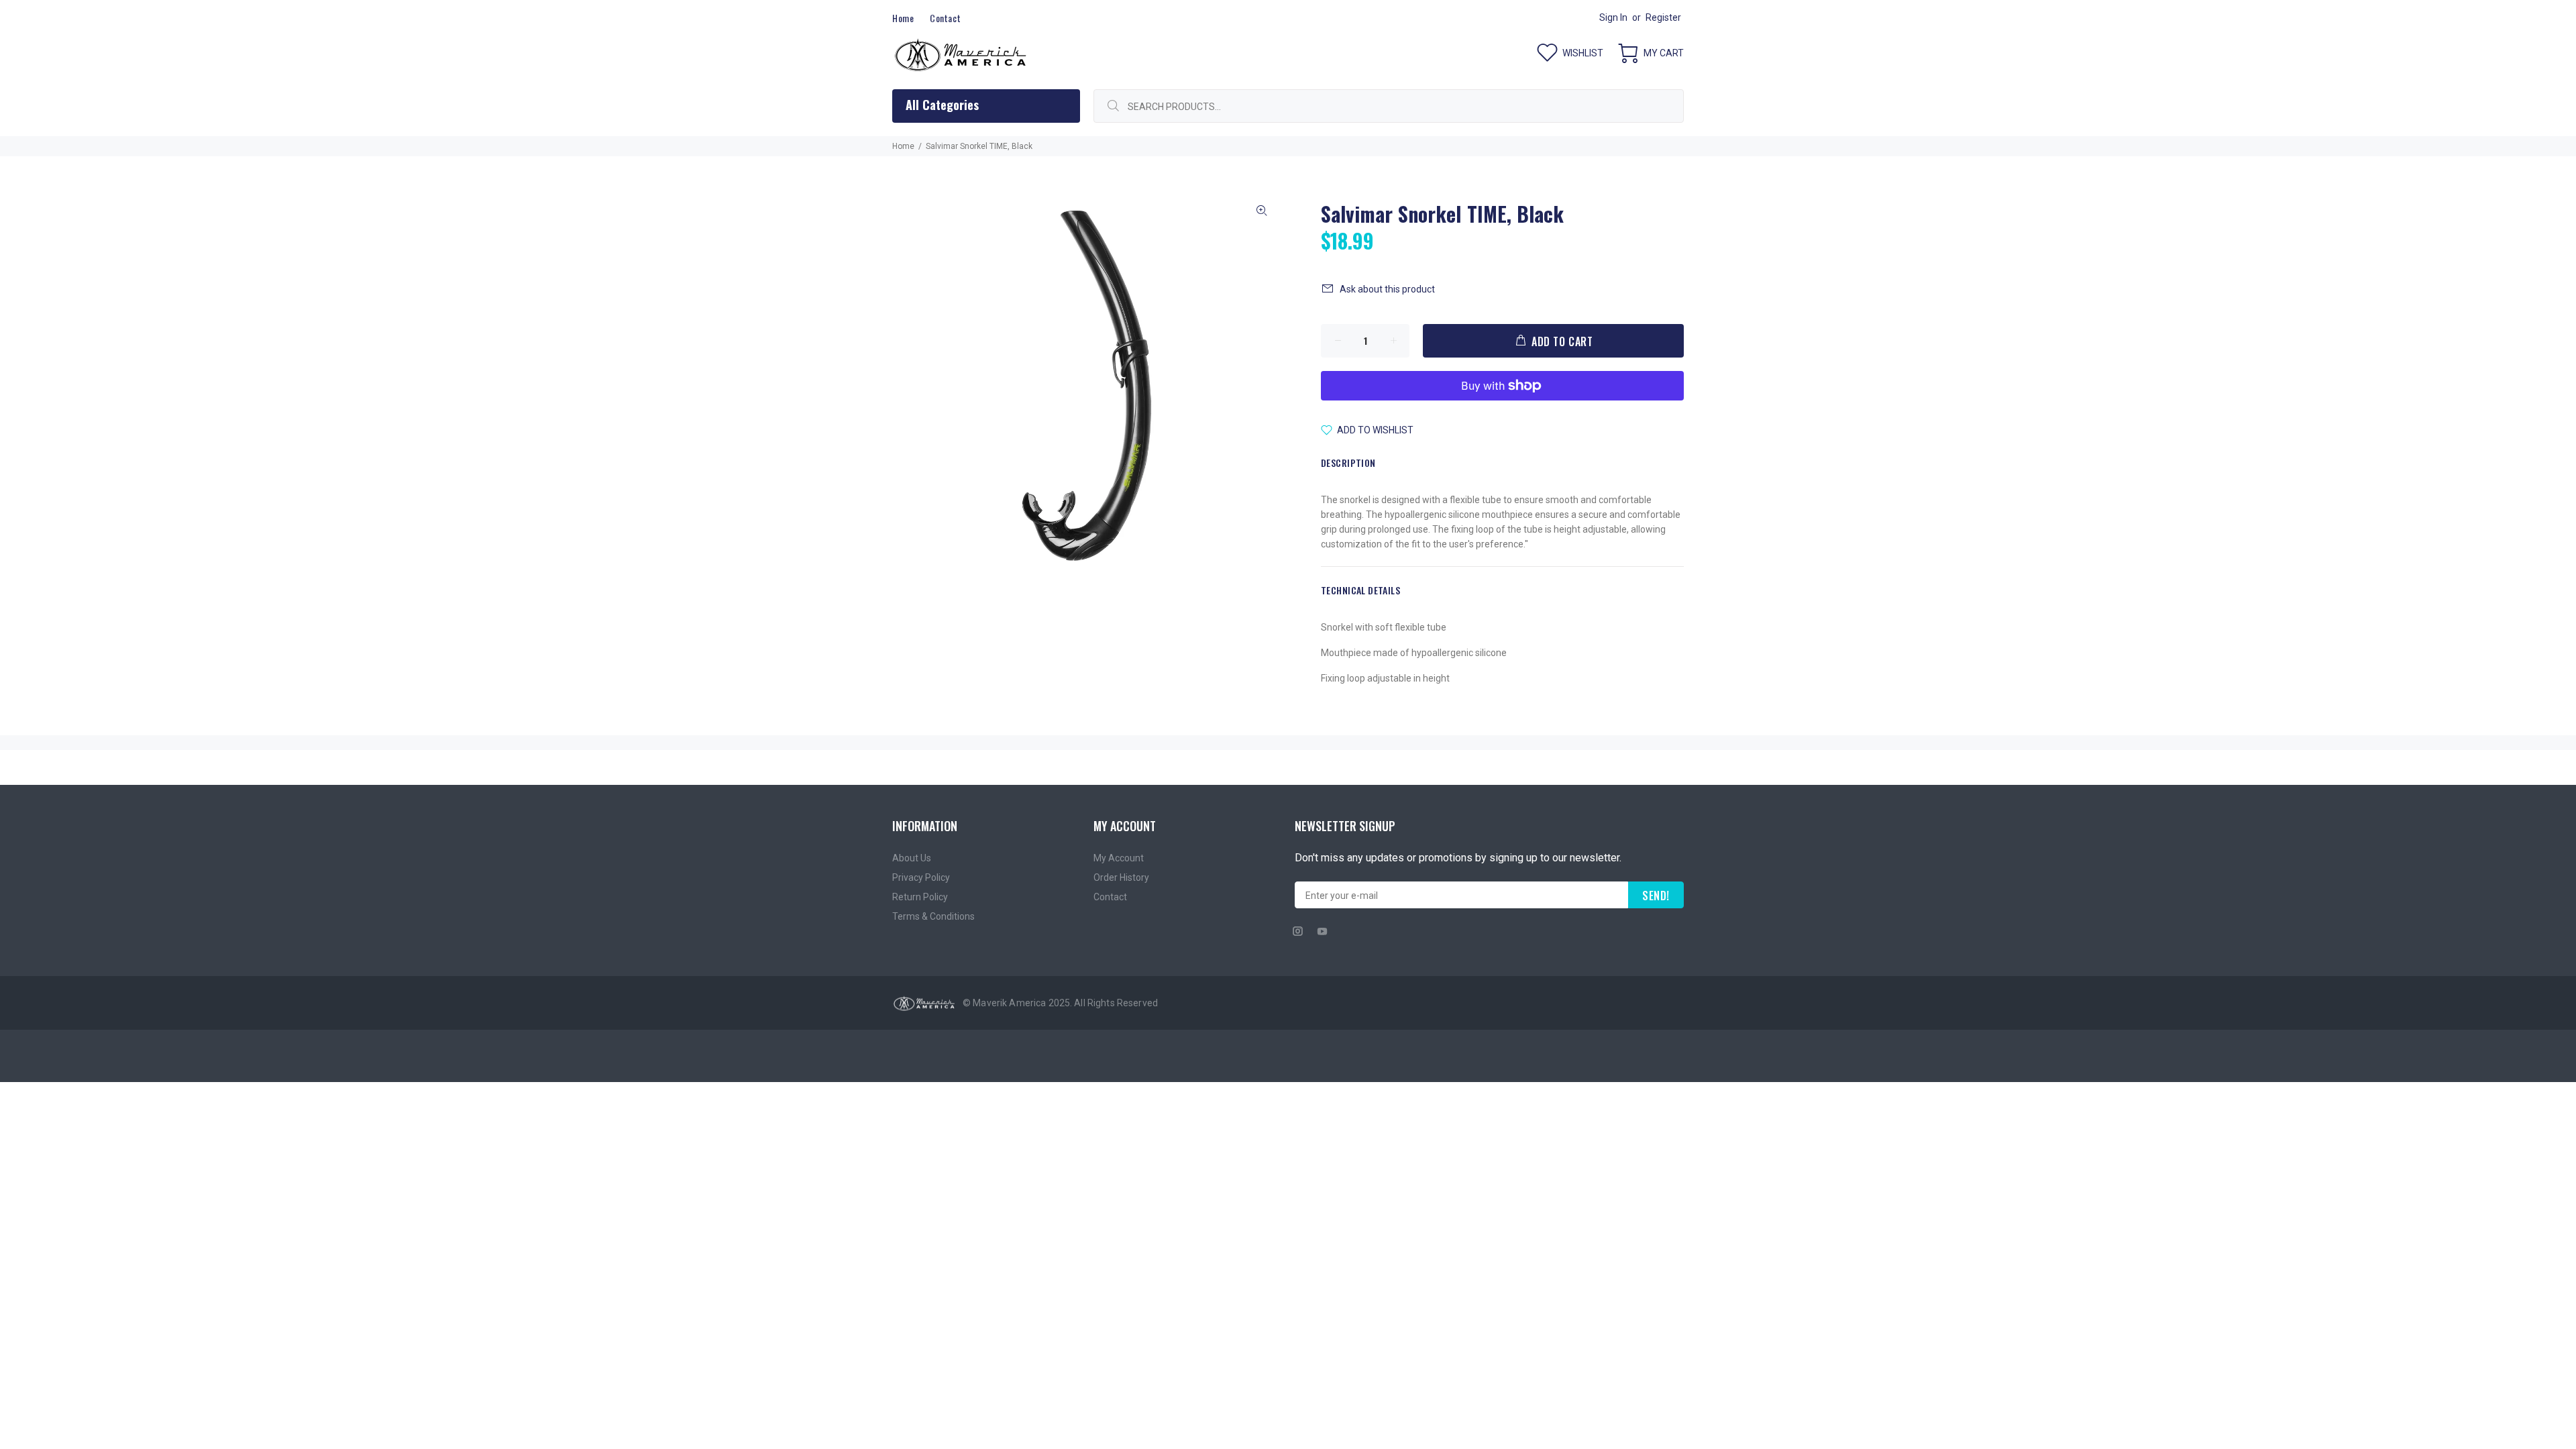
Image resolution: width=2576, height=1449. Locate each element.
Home (903, 146)
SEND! (1656, 896)
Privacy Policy (921, 877)
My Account (1119, 858)
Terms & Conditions (933, 916)
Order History (1121, 877)
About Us (912, 858)
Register (1663, 17)
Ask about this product (1387, 289)
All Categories (942, 105)
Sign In (1613, 17)
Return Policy (920, 897)
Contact (1110, 897)
